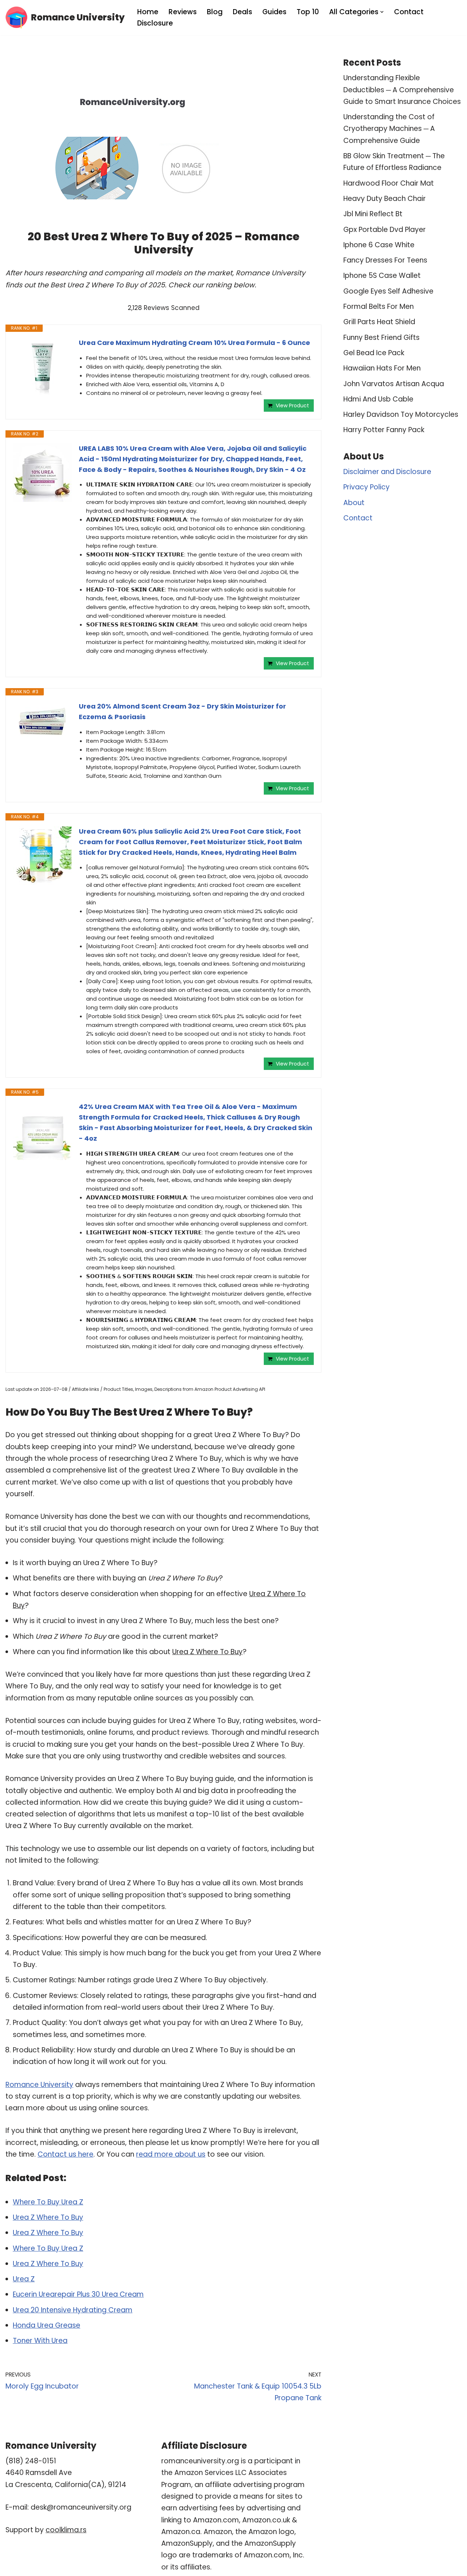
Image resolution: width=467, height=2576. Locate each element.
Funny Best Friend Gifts (381, 337)
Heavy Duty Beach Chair (385, 199)
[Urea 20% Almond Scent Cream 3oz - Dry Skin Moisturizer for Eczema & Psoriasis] (42, 722)
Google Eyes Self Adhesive (388, 291)
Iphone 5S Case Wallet (382, 276)
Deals (242, 12)
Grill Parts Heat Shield (379, 322)
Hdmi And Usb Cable (378, 399)
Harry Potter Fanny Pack (384, 430)
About (354, 503)
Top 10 (308, 12)
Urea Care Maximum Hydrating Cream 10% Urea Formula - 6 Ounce (194, 343)
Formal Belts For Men (379, 307)
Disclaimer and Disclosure (387, 472)
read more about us (171, 2154)
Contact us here (65, 2154)
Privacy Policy (366, 487)
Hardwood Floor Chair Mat (389, 183)
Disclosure (155, 23)
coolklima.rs (66, 2530)
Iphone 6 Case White (379, 245)
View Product (292, 406)
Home (148, 12)
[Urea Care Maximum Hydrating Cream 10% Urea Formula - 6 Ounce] (42, 367)
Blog (215, 12)
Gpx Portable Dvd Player (385, 230)
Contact (409, 12)
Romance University (39, 2085)
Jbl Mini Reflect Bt (373, 214)
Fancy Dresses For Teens (385, 260)
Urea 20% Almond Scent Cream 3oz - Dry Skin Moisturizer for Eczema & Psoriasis (182, 711)
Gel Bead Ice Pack (374, 353)
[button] (382, 12)
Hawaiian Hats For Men (382, 368)
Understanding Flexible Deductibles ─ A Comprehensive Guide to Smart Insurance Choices (402, 90)
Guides (274, 12)
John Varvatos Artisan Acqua (394, 384)
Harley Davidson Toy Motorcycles (401, 414)
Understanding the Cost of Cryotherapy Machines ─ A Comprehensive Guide (389, 129)
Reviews (183, 12)
